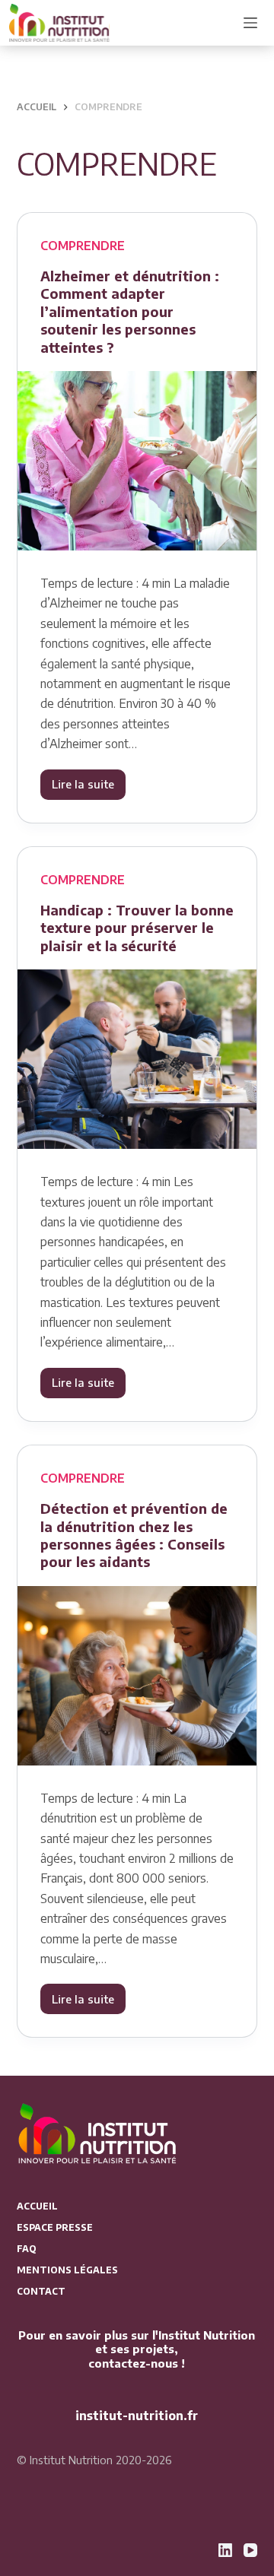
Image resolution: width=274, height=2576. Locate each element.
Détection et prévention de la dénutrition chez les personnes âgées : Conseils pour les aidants (134, 1535)
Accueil (37, 2206)
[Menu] (250, 23)
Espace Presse (55, 2227)
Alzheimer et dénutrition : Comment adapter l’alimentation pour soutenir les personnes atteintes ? (130, 311)
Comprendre (83, 246)
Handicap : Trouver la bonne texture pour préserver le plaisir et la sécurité (137, 928)
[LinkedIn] (225, 2550)
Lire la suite (89, 788)
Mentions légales (67, 2270)
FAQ (27, 2249)
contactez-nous (133, 2363)
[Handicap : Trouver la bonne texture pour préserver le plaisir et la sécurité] (137, 1059)
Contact (41, 2291)
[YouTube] (250, 2550)
